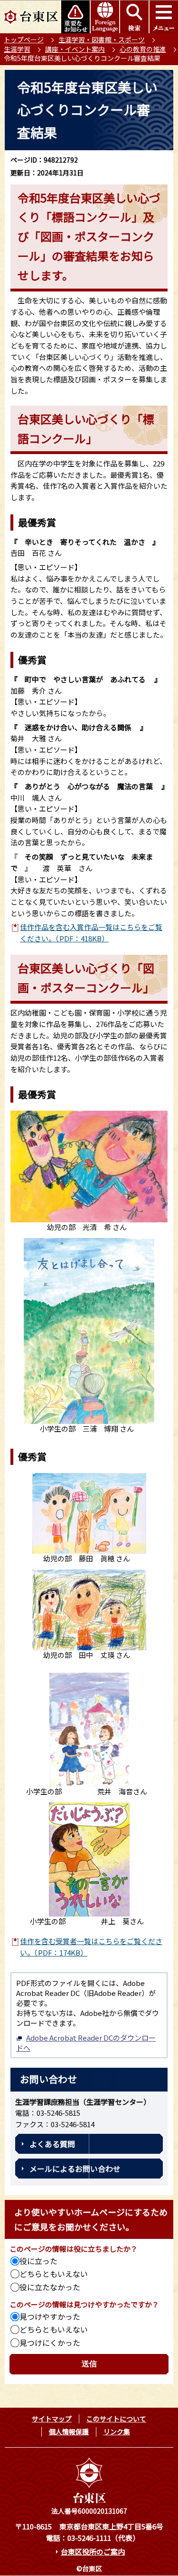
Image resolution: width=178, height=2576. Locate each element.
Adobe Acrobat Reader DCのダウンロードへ (86, 2043)
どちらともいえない (54, 2274)
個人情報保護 (69, 2431)
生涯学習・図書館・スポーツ (102, 39)
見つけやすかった (50, 2316)
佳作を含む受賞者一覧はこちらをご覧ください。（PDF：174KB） (91, 1947)
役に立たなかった (50, 2287)
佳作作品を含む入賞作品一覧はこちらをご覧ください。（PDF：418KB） (91, 933)
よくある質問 (52, 2144)
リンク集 (117, 2431)
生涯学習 (17, 49)
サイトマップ (52, 2419)
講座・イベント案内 (75, 49)
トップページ (24, 39)
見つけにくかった (50, 2343)
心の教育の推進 (143, 49)
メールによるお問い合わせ (75, 2169)
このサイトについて (116, 2419)
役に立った (38, 2261)
